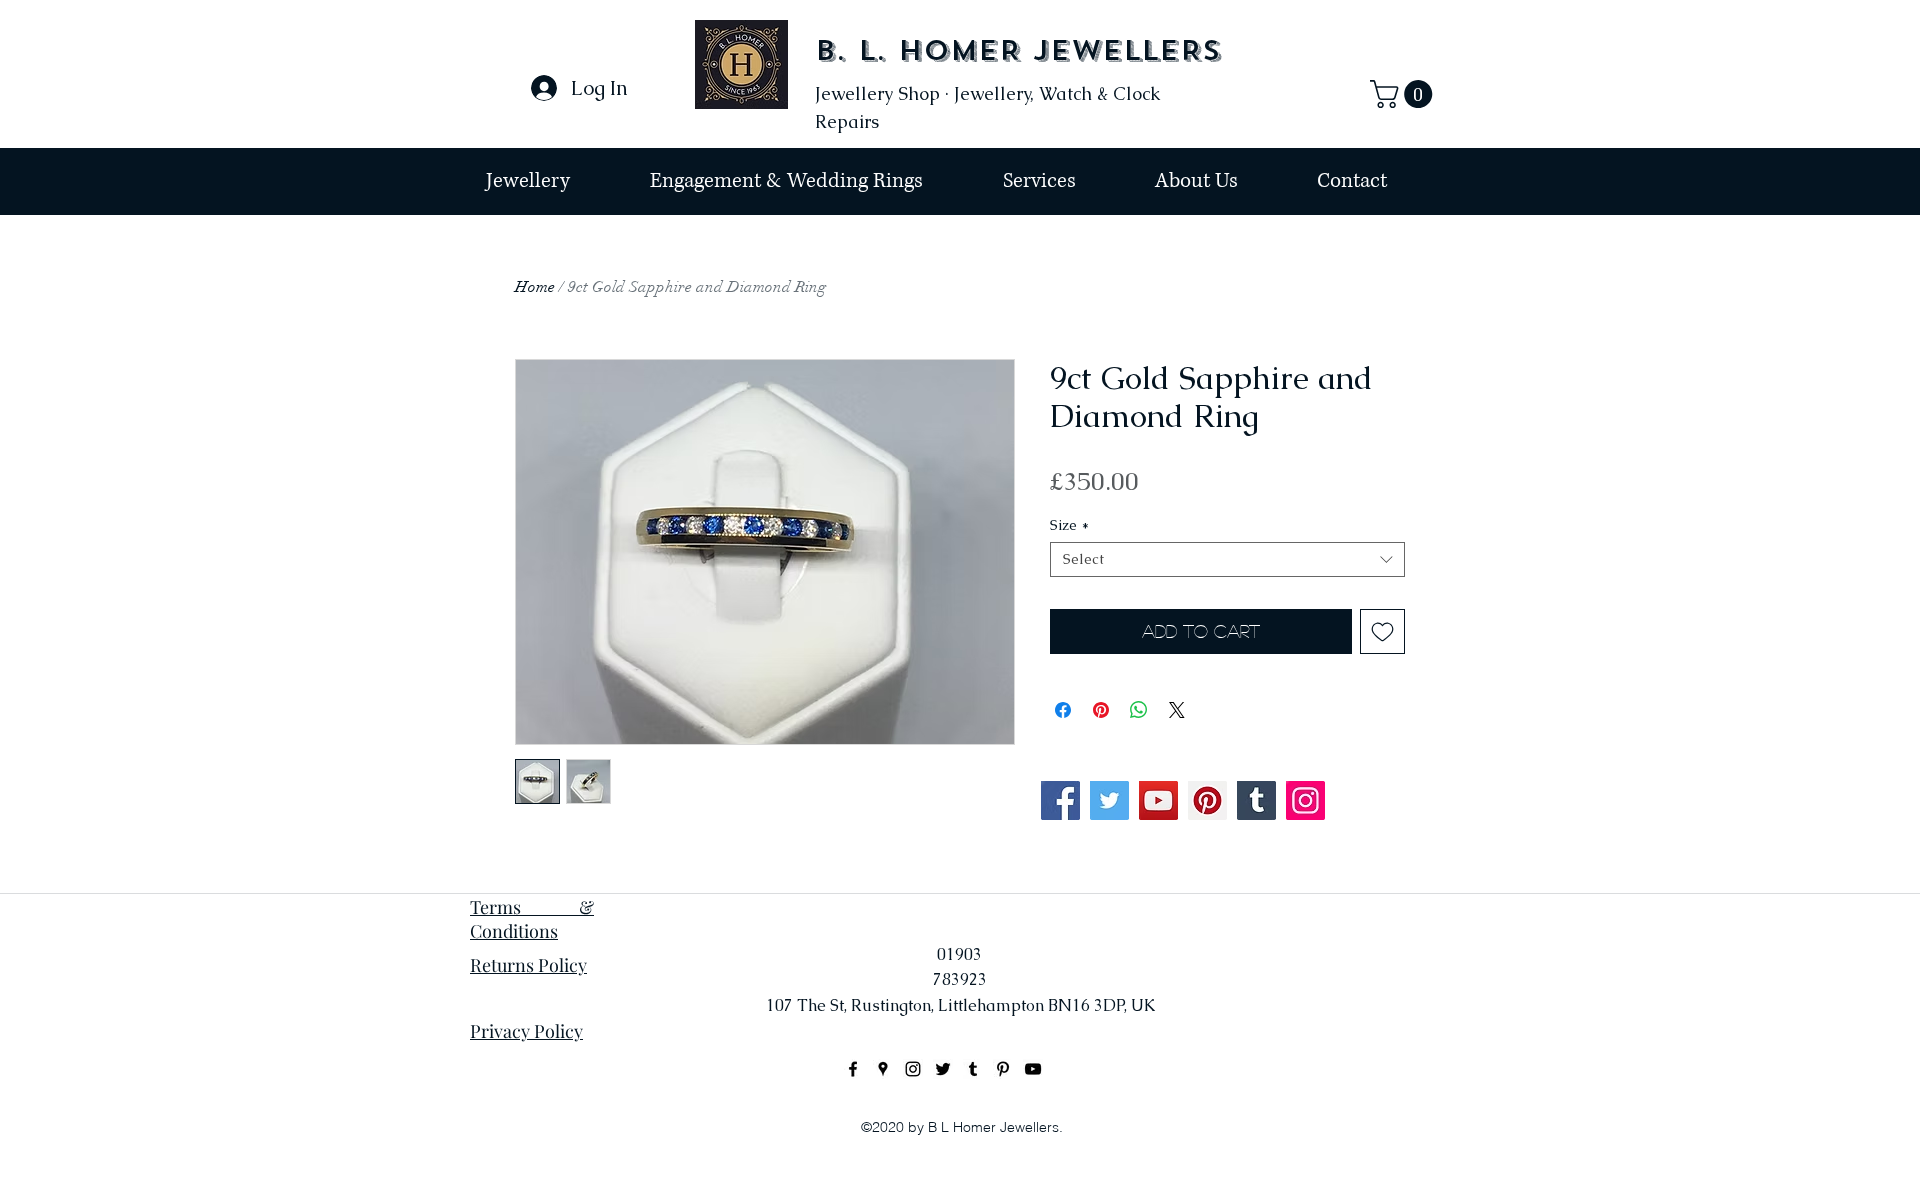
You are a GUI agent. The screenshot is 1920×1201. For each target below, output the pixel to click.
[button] (1404, 94)
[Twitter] (1109, 800)
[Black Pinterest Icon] (1003, 1069)
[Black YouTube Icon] (1033, 1069)
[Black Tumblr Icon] (973, 1069)
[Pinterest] (1207, 800)
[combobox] (1227, 559)
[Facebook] (1060, 800)
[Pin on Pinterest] (1101, 710)
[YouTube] (1158, 800)
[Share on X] (1177, 710)
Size (1069, 525)
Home (535, 287)
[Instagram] (1305, 800)
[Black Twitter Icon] (943, 1069)
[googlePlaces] (883, 1069)
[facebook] (853, 1069)
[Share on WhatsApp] (1139, 710)
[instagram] (913, 1069)
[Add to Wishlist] (1382, 631)
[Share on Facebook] (1063, 710)
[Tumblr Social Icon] (1256, 800)
